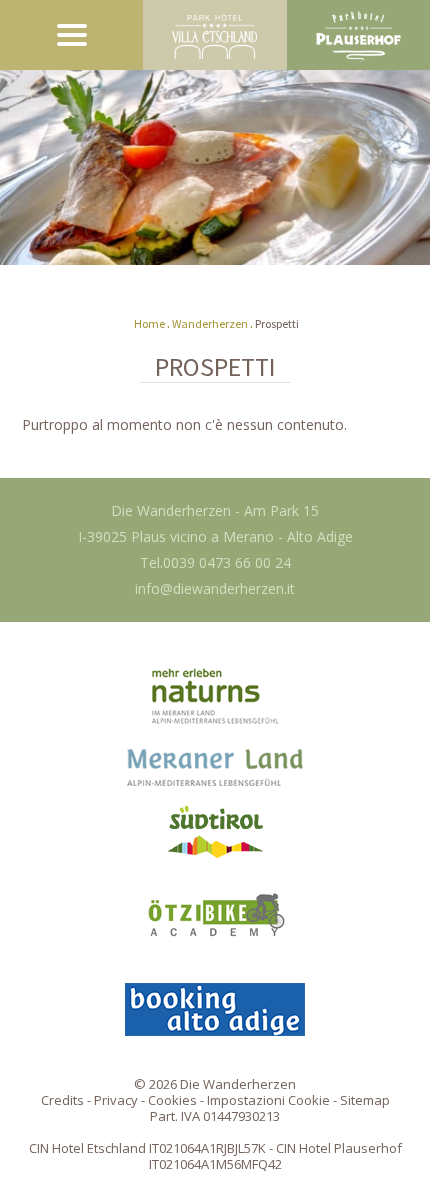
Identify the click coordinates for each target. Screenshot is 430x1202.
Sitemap (365, 1100)
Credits (62, 1100)
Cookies (172, 1100)
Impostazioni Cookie (268, 1100)
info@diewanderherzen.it (215, 588)
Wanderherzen (210, 323)
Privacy (116, 1100)
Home (149, 323)
